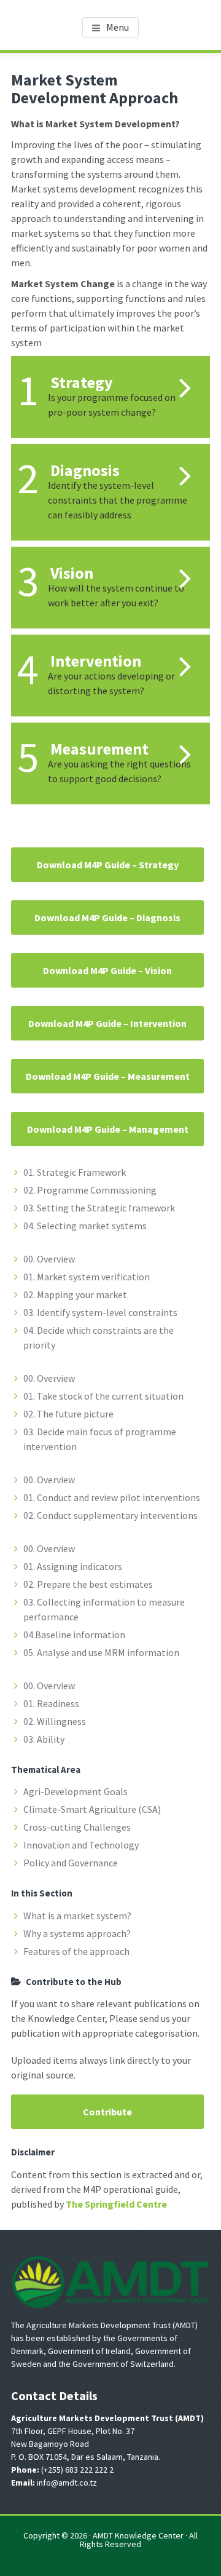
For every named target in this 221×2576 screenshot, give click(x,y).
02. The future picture (68, 1414)
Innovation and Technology (81, 1845)
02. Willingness (55, 1721)
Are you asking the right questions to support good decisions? (119, 771)
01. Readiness (51, 1703)
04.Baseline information (74, 1635)
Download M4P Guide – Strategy (108, 865)
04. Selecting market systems (85, 1226)
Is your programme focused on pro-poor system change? (112, 405)
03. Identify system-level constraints (100, 1312)
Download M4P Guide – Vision (107, 970)
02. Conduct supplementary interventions (110, 1515)
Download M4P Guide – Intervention (107, 1023)
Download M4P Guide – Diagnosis (107, 917)
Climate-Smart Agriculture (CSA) (92, 1809)
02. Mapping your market (75, 1294)
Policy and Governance (71, 1863)
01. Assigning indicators (73, 1566)
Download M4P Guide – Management (108, 1129)
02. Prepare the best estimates (88, 1584)
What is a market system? (77, 1916)
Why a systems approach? (77, 1933)
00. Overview (49, 1259)
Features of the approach (76, 1951)
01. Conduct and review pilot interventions (112, 1497)
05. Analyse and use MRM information (101, 1652)
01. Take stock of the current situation (103, 1396)
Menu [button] (118, 27)
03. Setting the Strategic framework (99, 1208)
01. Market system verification (87, 1277)
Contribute (107, 2112)
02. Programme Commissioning (90, 1190)
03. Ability (44, 1739)
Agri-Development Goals (76, 1791)
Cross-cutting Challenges (77, 1827)
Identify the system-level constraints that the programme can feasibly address (118, 500)
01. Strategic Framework (75, 1172)
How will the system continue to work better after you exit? (116, 595)
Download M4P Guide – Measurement (108, 1076)
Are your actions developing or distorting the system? (111, 683)
